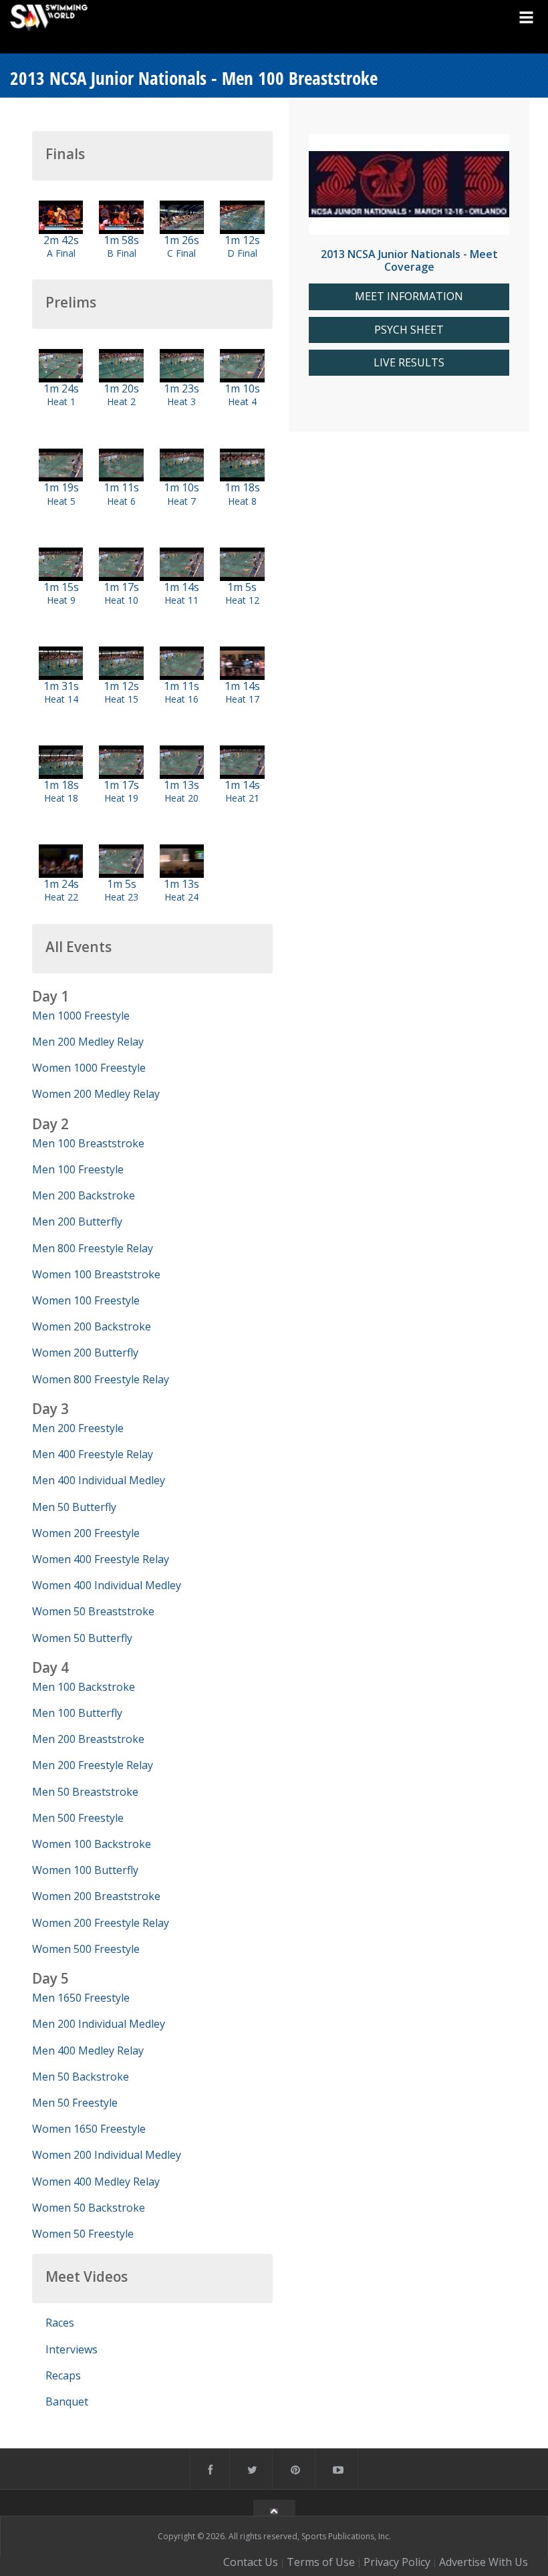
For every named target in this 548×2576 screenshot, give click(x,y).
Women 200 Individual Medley (107, 2155)
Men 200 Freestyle (78, 1428)
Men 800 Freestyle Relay (93, 1248)
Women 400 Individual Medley (107, 1585)
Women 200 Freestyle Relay (101, 1923)
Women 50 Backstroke (89, 2208)
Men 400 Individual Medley (99, 1480)
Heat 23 (121, 897)
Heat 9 (61, 600)
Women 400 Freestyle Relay (101, 1559)
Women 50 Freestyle (83, 2234)
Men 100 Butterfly (77, 1713)
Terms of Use (321, 2562)
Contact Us (251, 2562)
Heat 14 (61, 699)
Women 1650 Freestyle (89, 2129)
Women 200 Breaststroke (96, 1896)
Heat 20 (181, 798)
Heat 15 (121, 699)
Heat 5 (61, 501)
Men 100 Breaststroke (88, 1143)
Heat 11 (181, 600)
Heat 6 (121, 501)
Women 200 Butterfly (85, 1353)
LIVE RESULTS (409, 363)
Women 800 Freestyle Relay (101, 1379)
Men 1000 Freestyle (81, 1016)
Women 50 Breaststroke (93, 1611)
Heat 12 (242, 600)
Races (60, 2323)
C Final (181, 253)
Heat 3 (181, 401)
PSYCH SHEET (409, 330)
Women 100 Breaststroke (96, 1274)
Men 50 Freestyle (75, 2103)
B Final (122, 253)
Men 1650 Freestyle (81, 1998)
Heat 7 (181, 501)
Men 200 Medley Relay (88, 1042)
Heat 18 (61, 798)
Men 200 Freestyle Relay (93, 1765)
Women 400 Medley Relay (96, 2182)
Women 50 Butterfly (82, 1638)
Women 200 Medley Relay (96, 1094)
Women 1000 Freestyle (89, 1068)
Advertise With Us (484, 2562)
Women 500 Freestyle (86, 1949)
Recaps (63, 2375)
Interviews (72, 2349)
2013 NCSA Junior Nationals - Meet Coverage (409, 260)
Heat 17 (242, 699)
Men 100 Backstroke (84, 1687)
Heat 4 (242, 401)
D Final (242, 253)
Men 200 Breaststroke (88, 1739)
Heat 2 (121, 401)
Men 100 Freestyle (78, 1169)
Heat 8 (242, 501)
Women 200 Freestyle (86, 1533)
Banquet (67, 2402)
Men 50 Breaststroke (85, 1792)
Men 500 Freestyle (78, 1818)
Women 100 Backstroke (92, 1844)
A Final (61, 253)
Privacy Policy (397, 2562)
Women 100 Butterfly (85, 1870)
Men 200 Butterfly (77, 1221)
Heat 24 (181, 897)
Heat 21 (242, 798)
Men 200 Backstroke (84, 1195)
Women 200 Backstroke (92, 1326)
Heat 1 (61, 401)
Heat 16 (181, 699)
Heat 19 (121, 798)
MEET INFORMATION (409, 297)
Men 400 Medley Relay (88, 2051)
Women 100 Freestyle (86, 1300)
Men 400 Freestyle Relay (93, 1454)
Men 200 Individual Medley (99, 2024)
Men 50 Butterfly (74, 1507)
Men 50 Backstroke (81, 2077)
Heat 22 (61, 897)
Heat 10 (121, 600)
